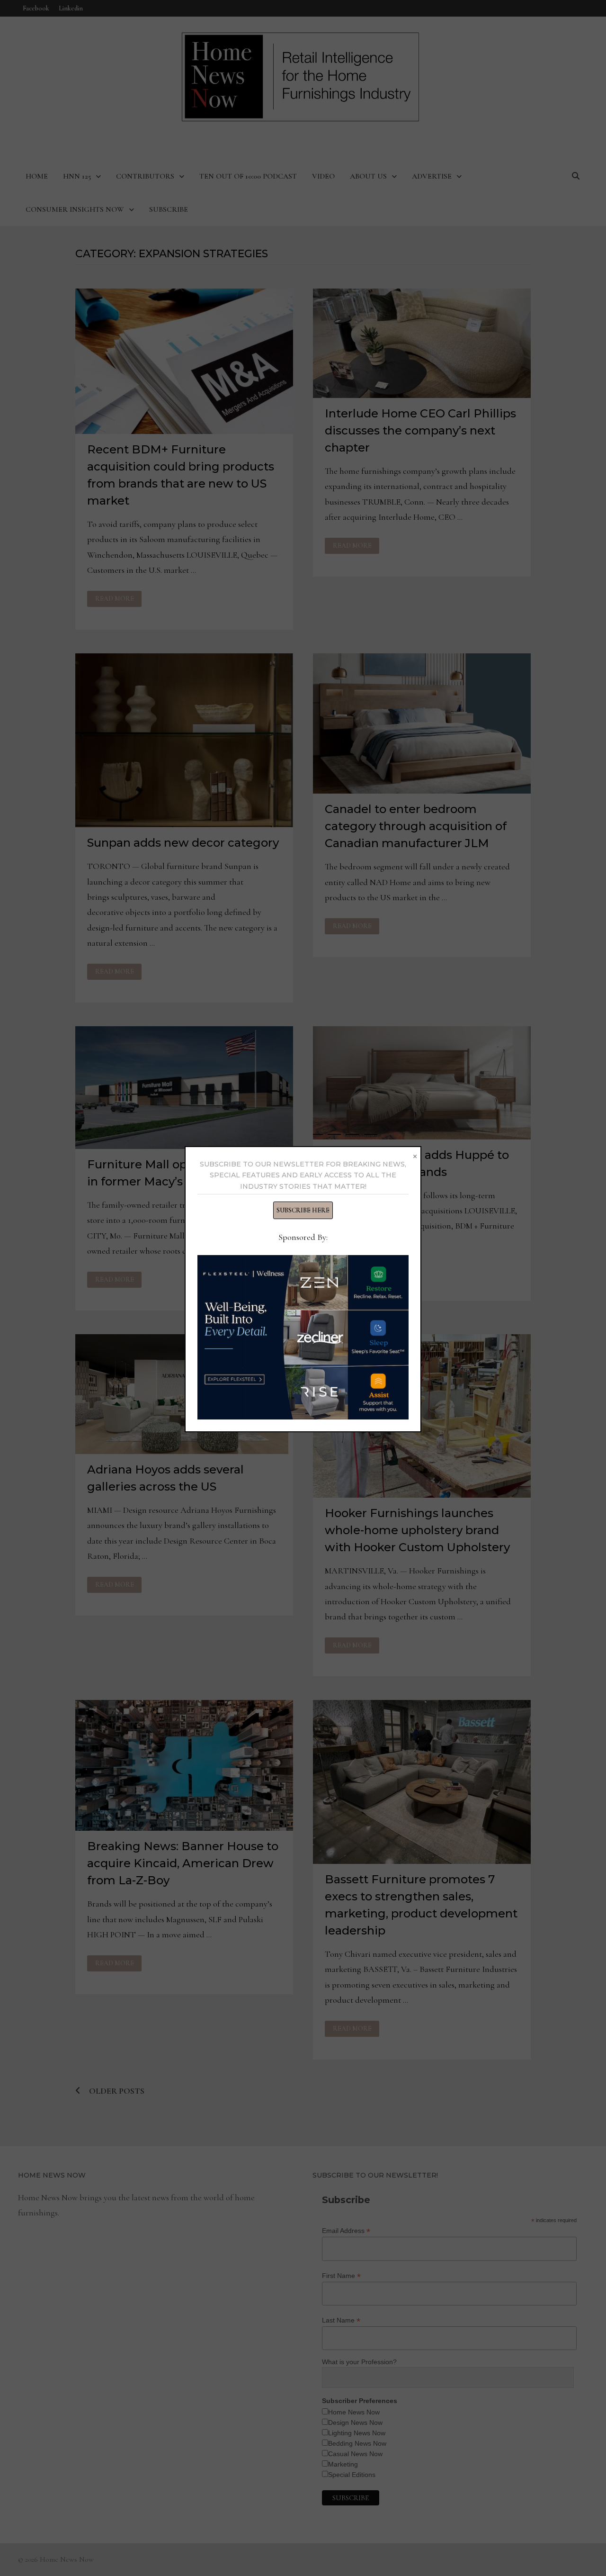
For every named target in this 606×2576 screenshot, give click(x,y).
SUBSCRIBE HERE (303, 1210)
